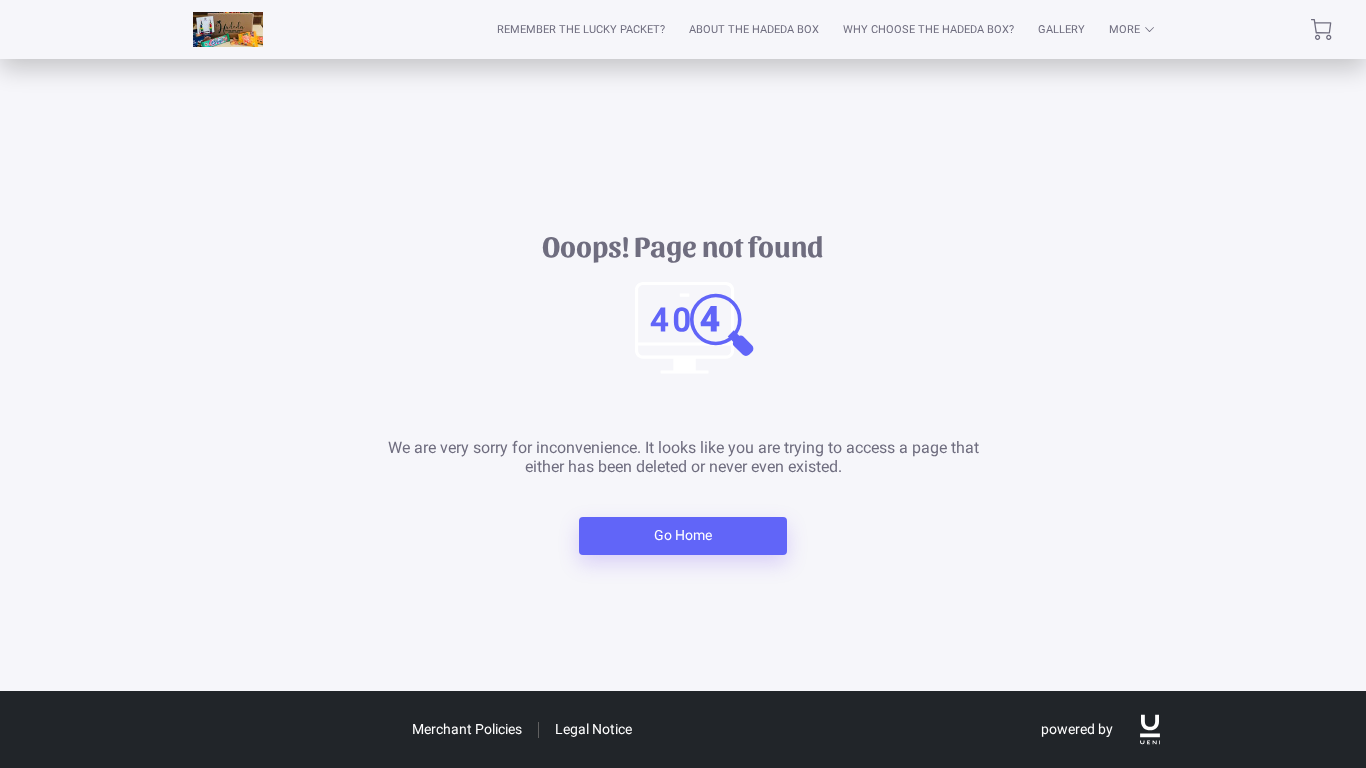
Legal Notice (593, 729)
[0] (1321, 29)
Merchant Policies (467, 729)
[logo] (1150, 729)
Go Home (683, 535)
